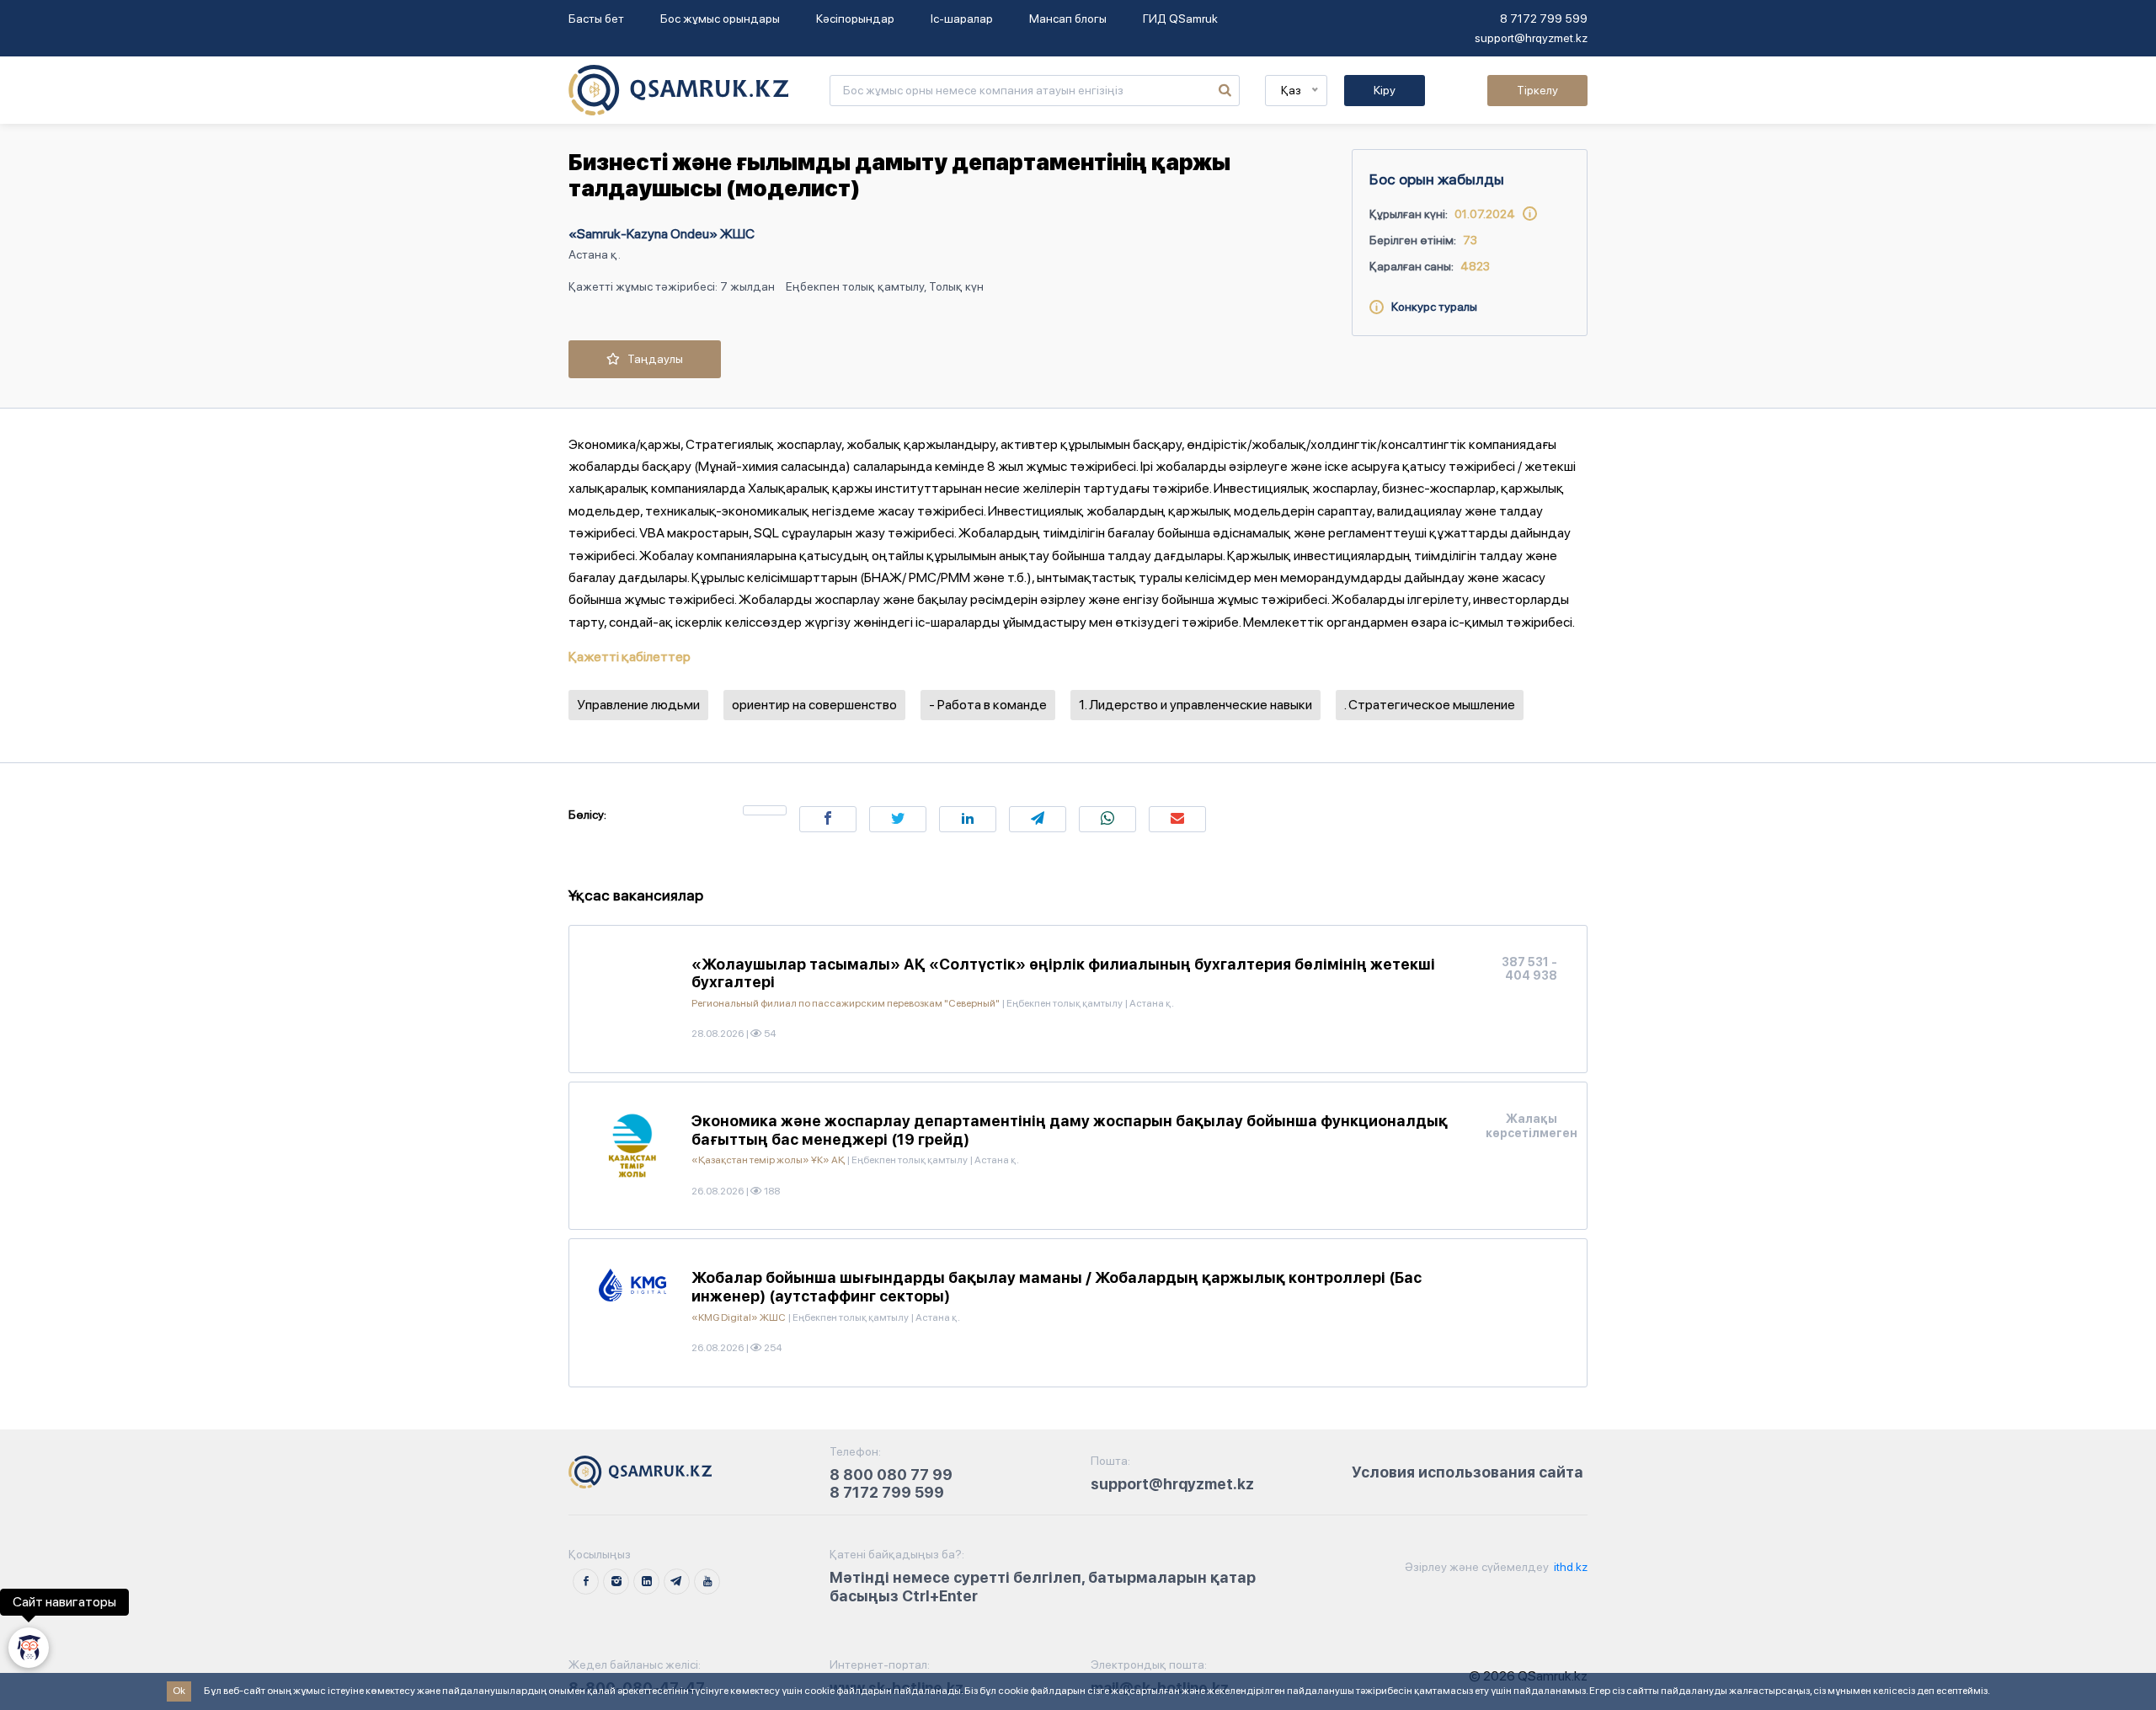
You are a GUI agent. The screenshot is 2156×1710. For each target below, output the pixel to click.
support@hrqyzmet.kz (1531, 38)
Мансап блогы (1068, 19)
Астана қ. (595, 254)
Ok (179, 1691)
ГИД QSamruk (1180, 19)
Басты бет (596, 19)
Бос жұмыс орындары (720, 19)
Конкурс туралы (1430, 307)
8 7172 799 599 (1544, 19)
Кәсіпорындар (855, 19)
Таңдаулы (651, 359)
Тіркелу (1537, 90)
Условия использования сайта (1468, 1472)
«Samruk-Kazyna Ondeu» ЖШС (662, 234)
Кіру (1385, 90)
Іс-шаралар (962, 19)
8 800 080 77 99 (891, 1475)
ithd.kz (1569, 1567)
